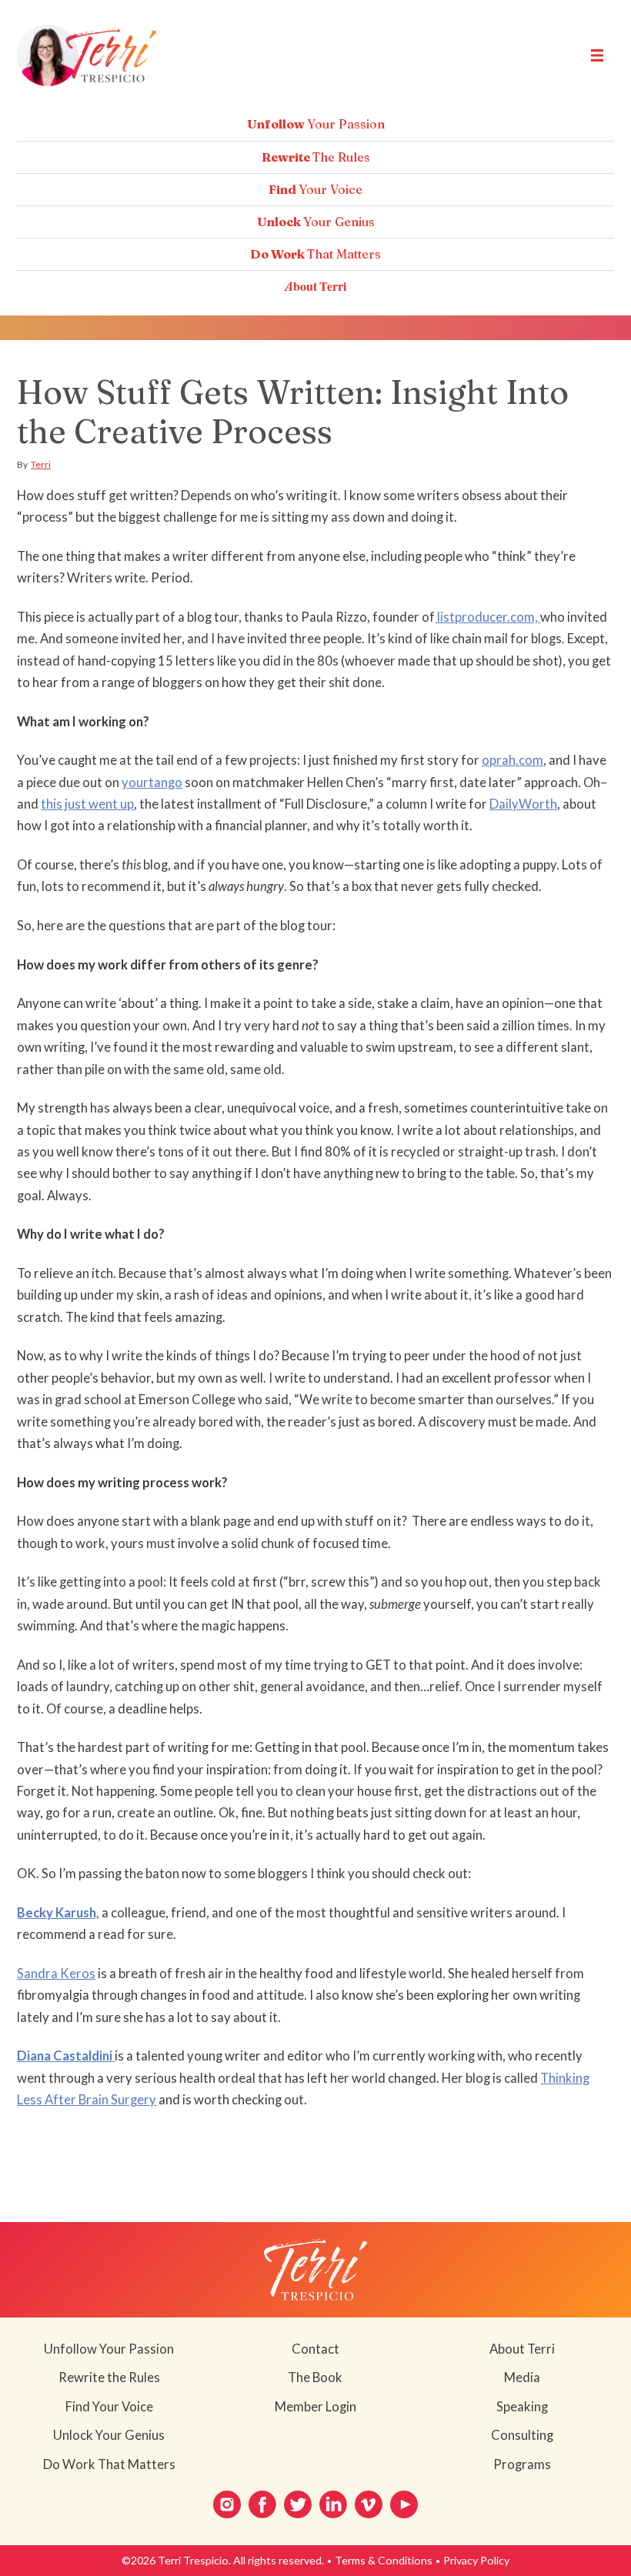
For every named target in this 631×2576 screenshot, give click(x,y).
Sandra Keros (56, 1974)
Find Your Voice (109, 2407)
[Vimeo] (369, 2504)
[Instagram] (227, 2504)
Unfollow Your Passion (109, 2349)
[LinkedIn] (333, 2504)
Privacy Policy (476, 2560)
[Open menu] (597, 55)
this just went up (87, 804)
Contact (315, 2349)
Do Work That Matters (109, 2464)
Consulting (522, 2435)
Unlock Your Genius (109, 2435)
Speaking (522, 2407)
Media (522, 2377)
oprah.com (512, 760)
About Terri (315, 286)
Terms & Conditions (384, 2560)
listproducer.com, (487, 617)
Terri (41, 464)
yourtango (152, 782)
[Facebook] (262, 2504)
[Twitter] (298, 2504)
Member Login (315, 2407)
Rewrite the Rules (109, 2377)
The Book (315, 2377)
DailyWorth (523, 804)
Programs (522, 2464)
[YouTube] (404, 2504)
